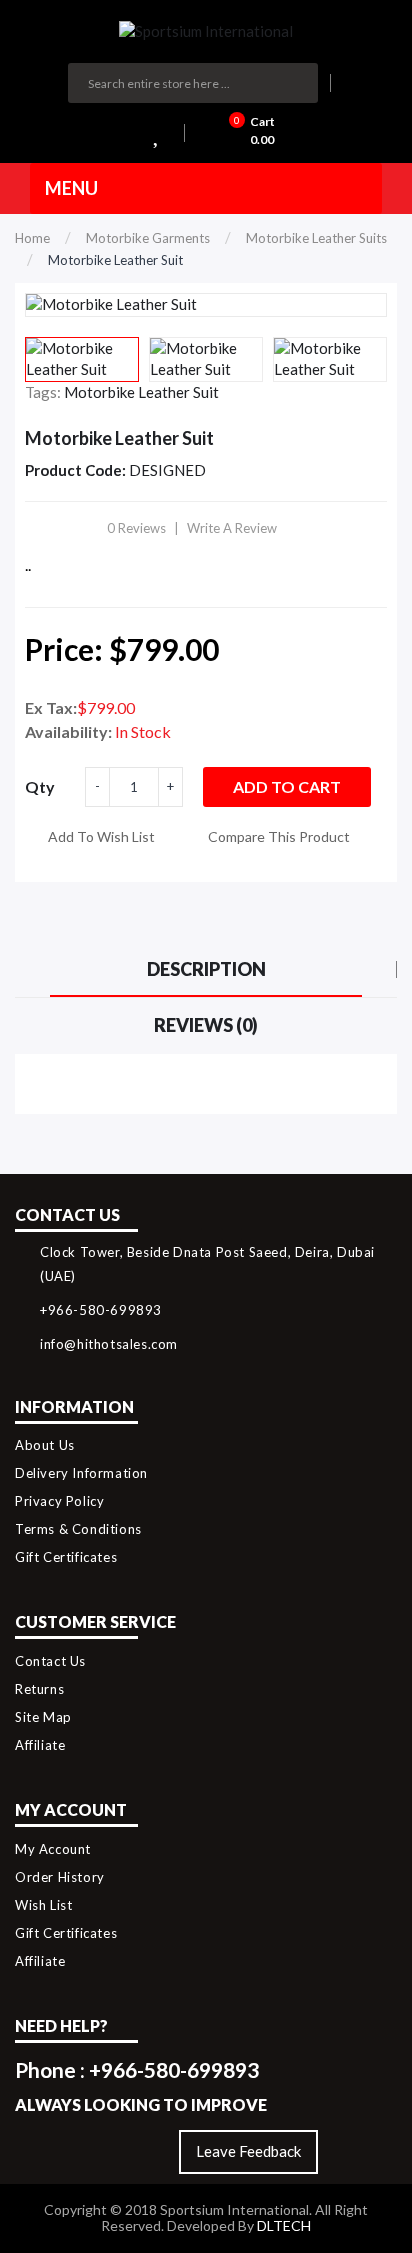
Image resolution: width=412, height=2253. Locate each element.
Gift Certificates (66, 1557)
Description (206, 969)
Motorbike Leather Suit (115, 260)
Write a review (232, 528)
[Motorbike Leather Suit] (82, 359)
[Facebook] (118, 2152)
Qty (40, 786)
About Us (45, 1445)
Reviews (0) (206, 1025)
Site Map (43, 1717)
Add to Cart (287, 786)
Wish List (43, 1905)
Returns (39, 1689)
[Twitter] (32, 2152)
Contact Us (50, 1661)
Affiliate (40, 1745)
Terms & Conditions (78, 1529)
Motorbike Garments (148, 238)
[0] (161, 133)
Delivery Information (81, 1473)
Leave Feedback (248, 2151)
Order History (60, 1877)
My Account (53, 1849)
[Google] (75, 2152)
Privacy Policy (59, 1501)
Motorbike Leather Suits (316, 238)
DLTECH (284, 2225)
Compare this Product (279, 836)
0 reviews (136, 528)
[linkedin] (161, 2152)
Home (32, 238)
